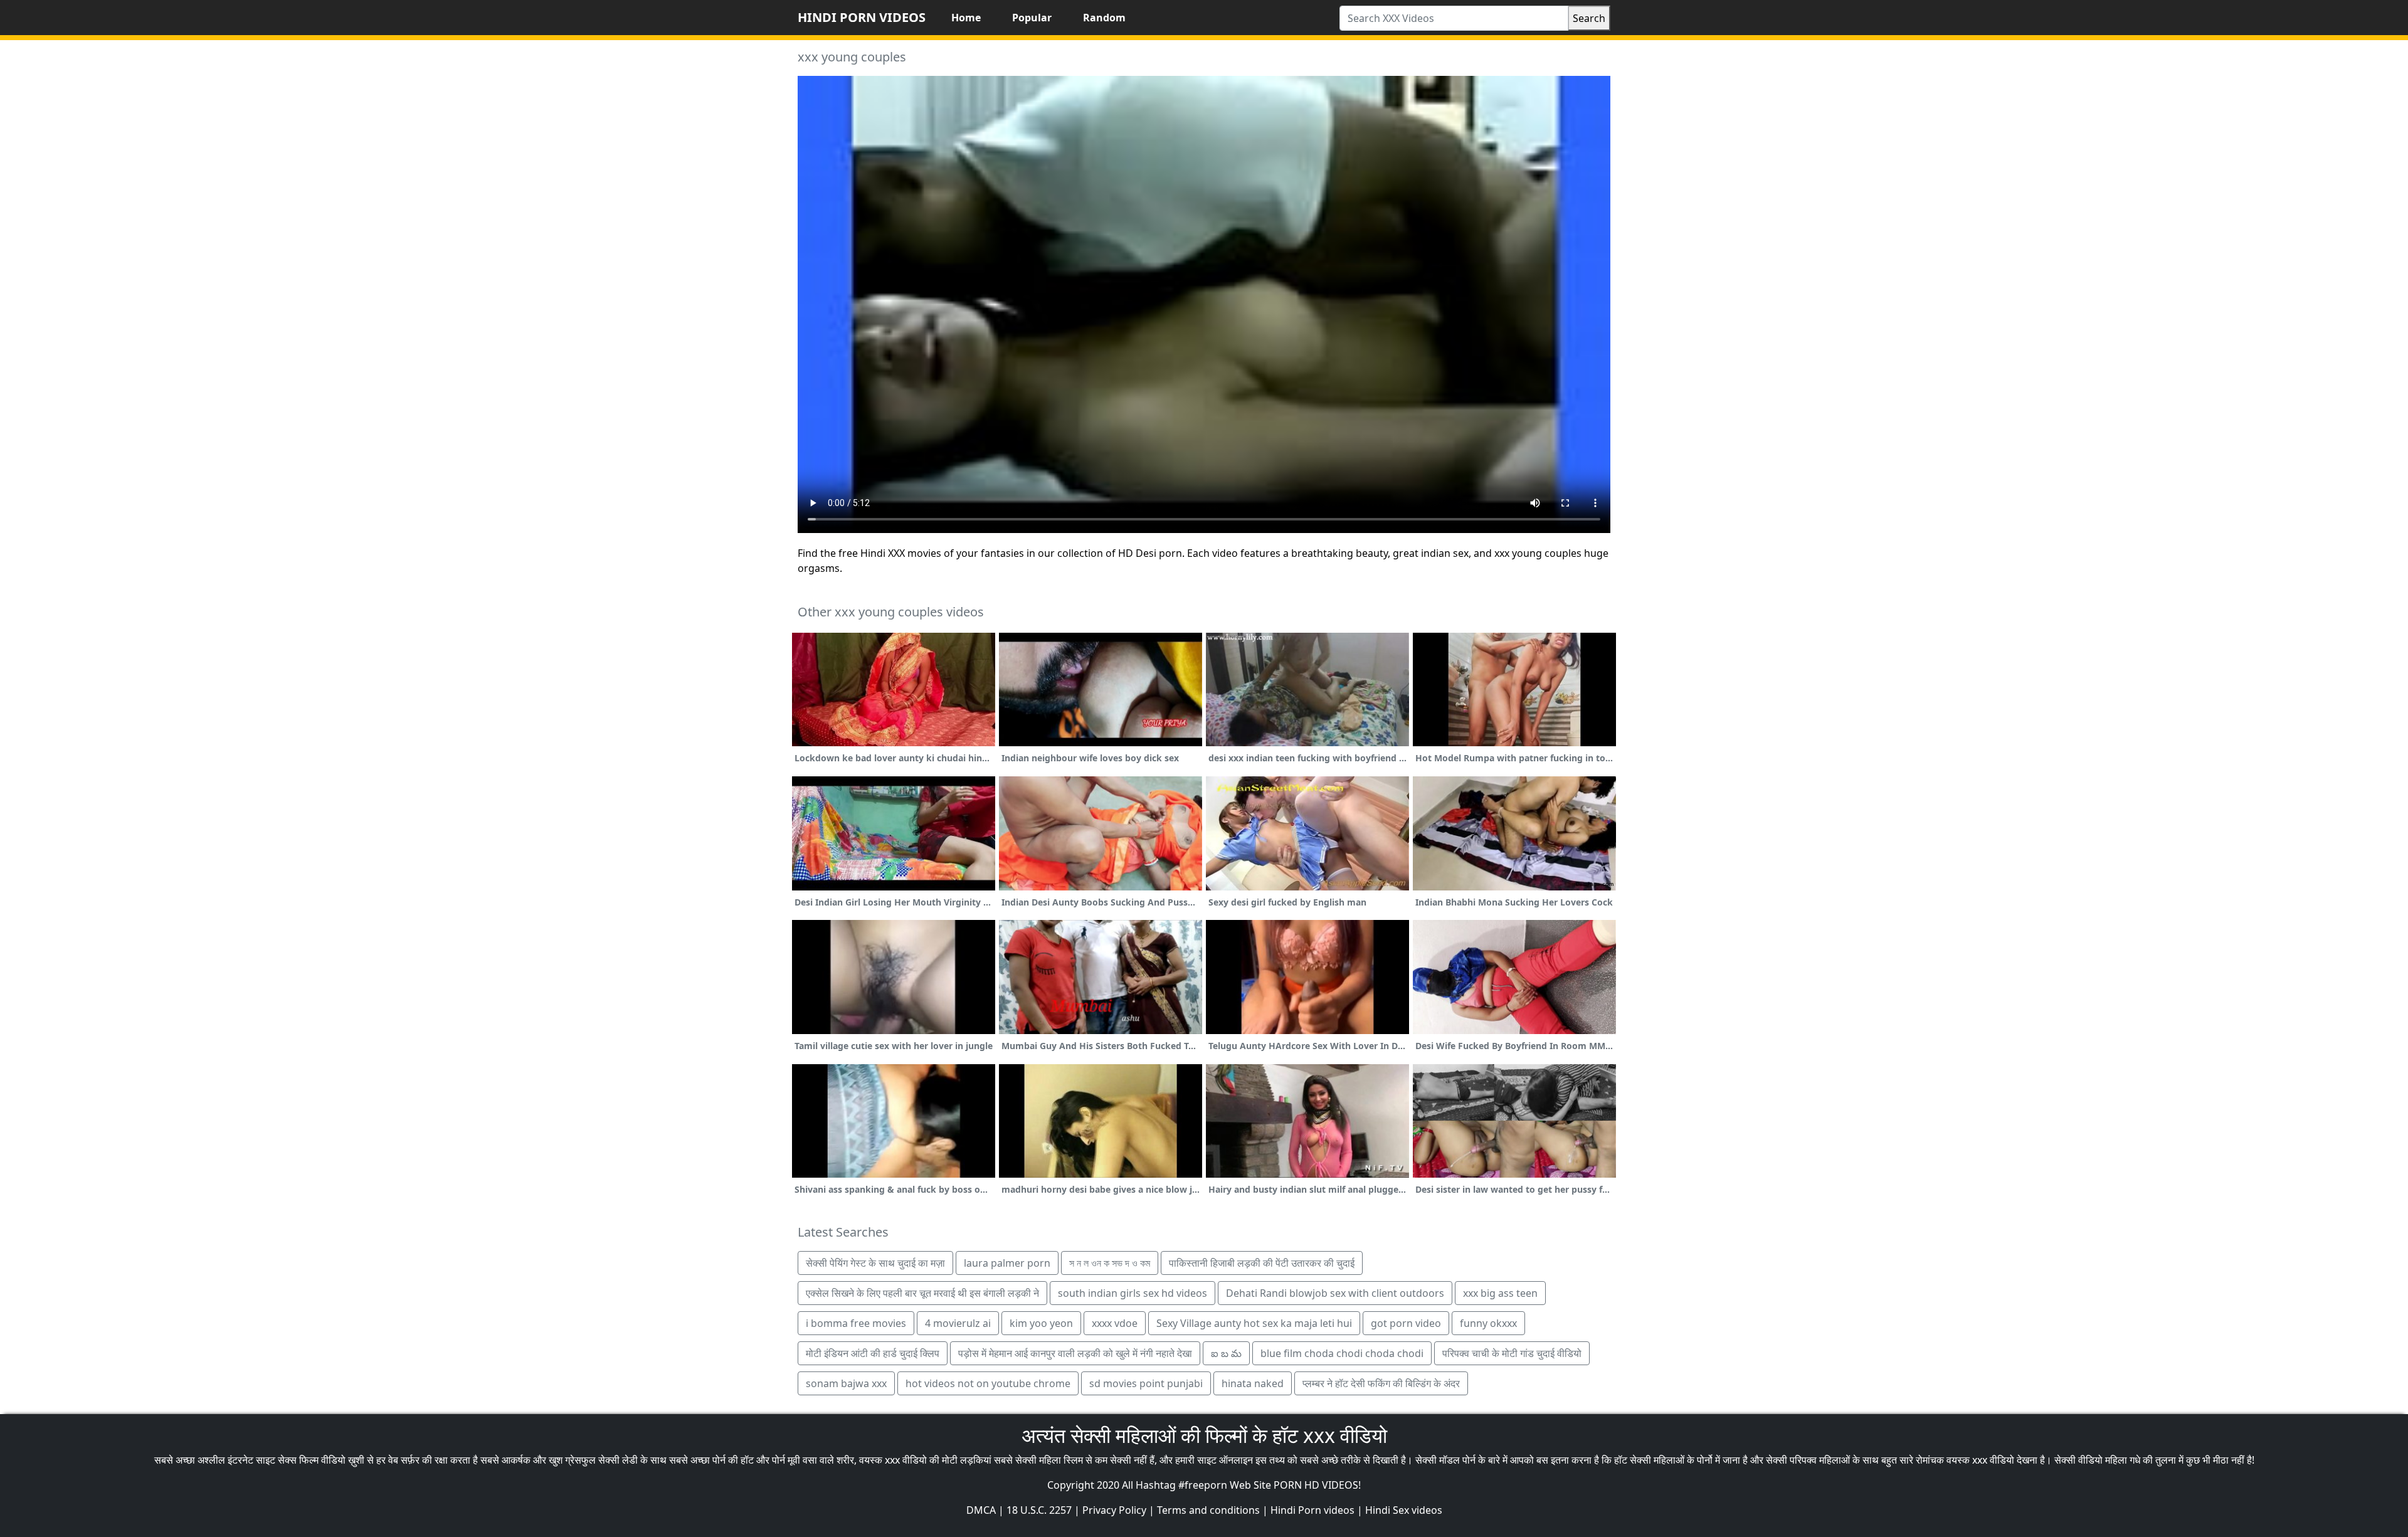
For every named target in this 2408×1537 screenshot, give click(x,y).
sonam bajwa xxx (846, 1383)
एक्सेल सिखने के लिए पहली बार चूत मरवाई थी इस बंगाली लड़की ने (922, 1293)
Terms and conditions (1208, 1510)
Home (966, 18)
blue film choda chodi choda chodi (1342, 1353)
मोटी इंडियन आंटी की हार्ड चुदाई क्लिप (873, 1353)
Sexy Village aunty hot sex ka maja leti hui (1254, 1323)
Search (1589, 18)
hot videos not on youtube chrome (988, 1383)
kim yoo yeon (1041, 1323)
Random (1104, 18)
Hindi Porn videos (1312, 1510)
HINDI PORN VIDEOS (862, 17)
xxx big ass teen (1500, 1293)
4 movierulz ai (958, 1323)
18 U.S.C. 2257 (1039, 1510)
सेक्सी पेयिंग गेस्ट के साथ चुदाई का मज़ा (875, 1263)
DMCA (981, 1510)
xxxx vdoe (1115, 1323)
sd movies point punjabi (1146, 1383)
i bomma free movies (856, 1323)
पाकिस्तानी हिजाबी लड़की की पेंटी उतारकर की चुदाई (1262, 1263)
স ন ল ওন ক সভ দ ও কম (1110, 1263)
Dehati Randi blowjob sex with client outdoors (1335, 1293)
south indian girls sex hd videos (1133, 1293)
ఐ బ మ (1226, 1353)
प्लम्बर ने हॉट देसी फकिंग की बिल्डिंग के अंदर (1381, 1383)
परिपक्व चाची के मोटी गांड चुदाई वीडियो (1512, 1353)
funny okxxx (1488, 1323)
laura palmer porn (1007, 1263)
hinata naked (1253, 1383)
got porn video (1406, 1323)
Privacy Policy (1114, 1510)
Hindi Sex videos (1404, 1510)
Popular (1032, 18)
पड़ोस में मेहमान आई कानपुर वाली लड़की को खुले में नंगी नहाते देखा (1075, 1353)
